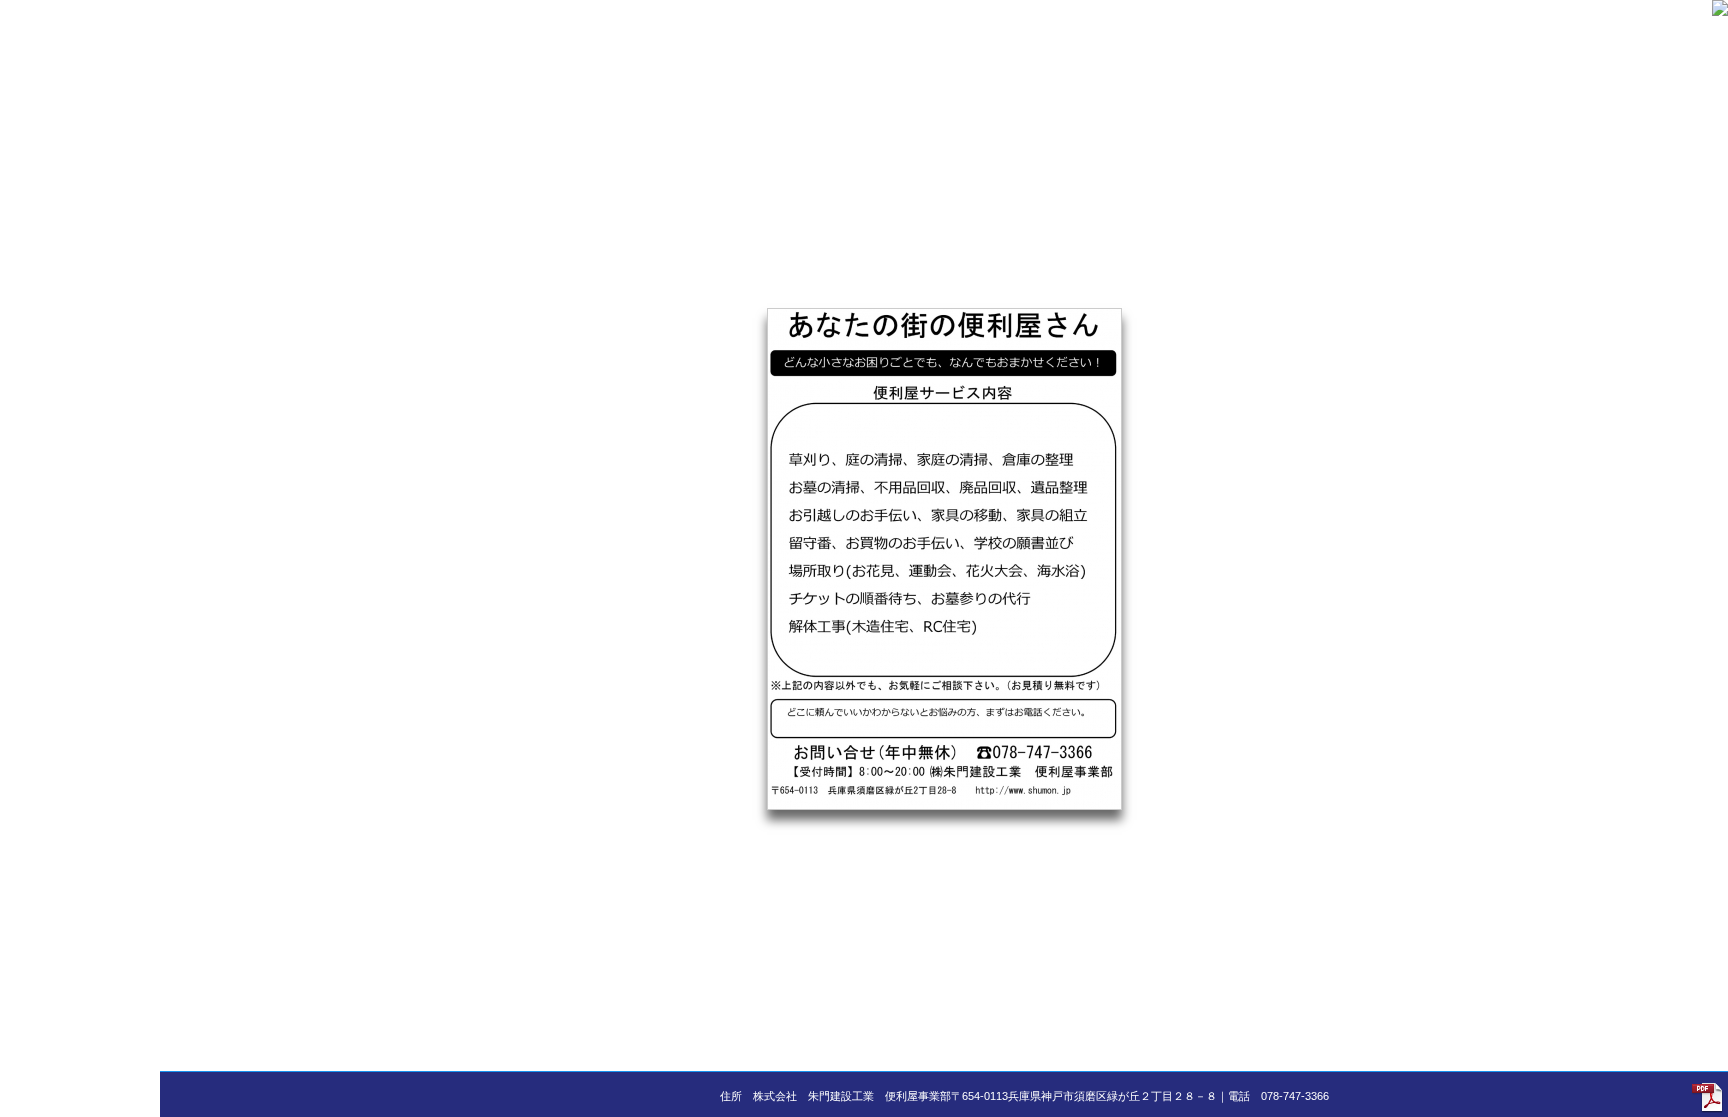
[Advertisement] (80, 300)
